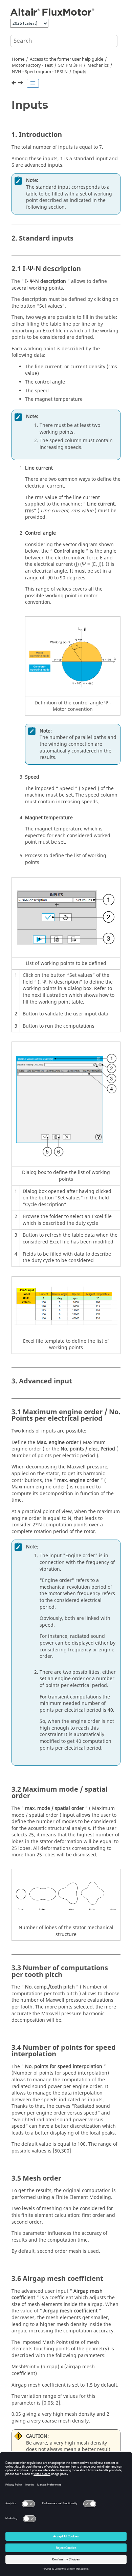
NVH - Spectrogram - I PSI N (40, 72)
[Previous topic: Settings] (15, 84)
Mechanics (98, 65)
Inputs (80, 72)
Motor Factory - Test (32, 65)
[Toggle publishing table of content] (33, 83)
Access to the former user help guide (67, 59)
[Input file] (21, 84)
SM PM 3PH (70, 65)
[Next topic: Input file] (21, 84)
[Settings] (15, 84)
